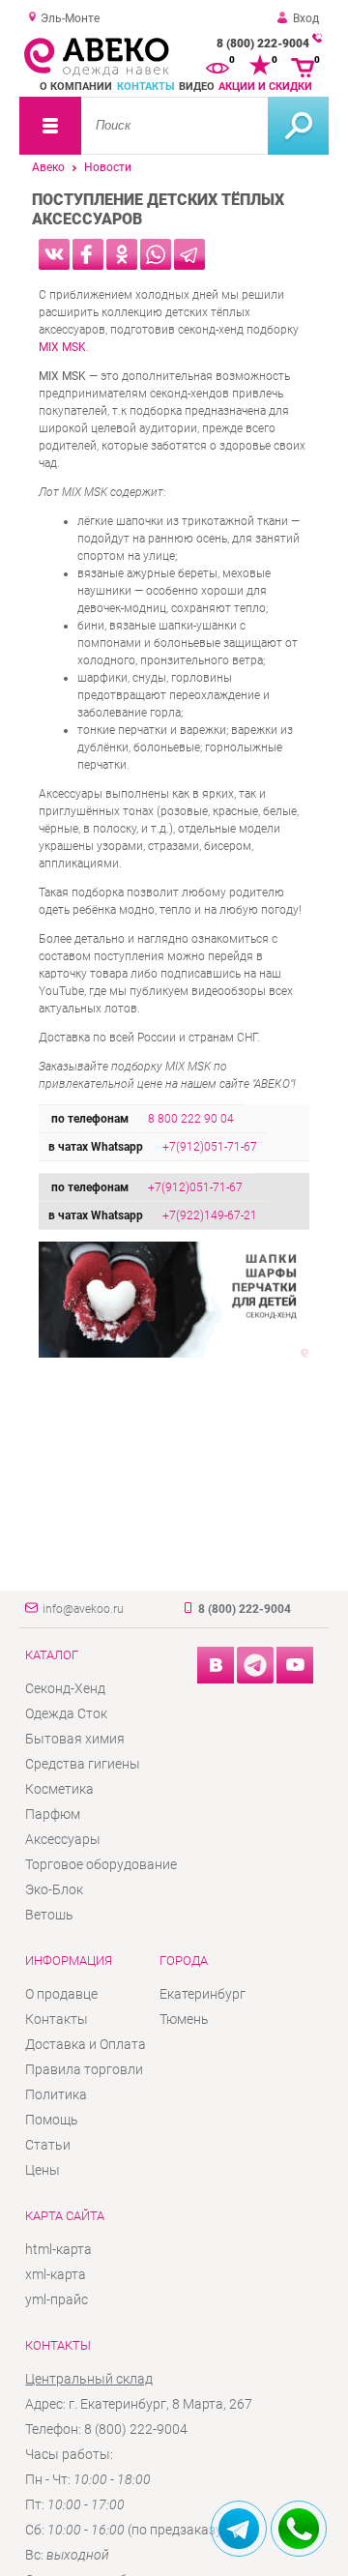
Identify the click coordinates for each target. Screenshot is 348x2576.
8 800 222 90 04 (191, 1119)
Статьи (48, 2145)
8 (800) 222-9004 (263, 44)
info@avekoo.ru (83, 1609)
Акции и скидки (265, 87)
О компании (76, 87)
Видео (197, 87)
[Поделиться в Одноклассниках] (122, 254)
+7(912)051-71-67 (210, 1147)
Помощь (52, 2120)
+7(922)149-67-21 (210, 1215)
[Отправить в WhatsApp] (156, 254)
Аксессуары (63, 1839)
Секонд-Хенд (65, 1688)
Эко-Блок (54, 1889)
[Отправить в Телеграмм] (189, 254)
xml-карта (56, 2274)
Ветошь (49, 1915)
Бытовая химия (75, 1739)
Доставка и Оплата (86, 2044)
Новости (108, 167)
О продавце (61, 1994)
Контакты (146, 87)
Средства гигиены (83, 1764)
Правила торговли (84, 2069)
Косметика (59, 1789)
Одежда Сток (66, 1713)
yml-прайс (57, 2299)
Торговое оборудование (101, 1864)
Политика (56, 2094)
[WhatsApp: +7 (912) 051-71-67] (299, 2529)
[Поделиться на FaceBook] (88, 254)
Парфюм (53, 1814)
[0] (217, 66)
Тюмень (184, 2019)
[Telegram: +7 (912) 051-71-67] (239, 2529)
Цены (43, 2170)
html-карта (58, 2249)
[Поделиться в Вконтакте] (54, 254)
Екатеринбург (203, 1994)
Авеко (48, 167)
